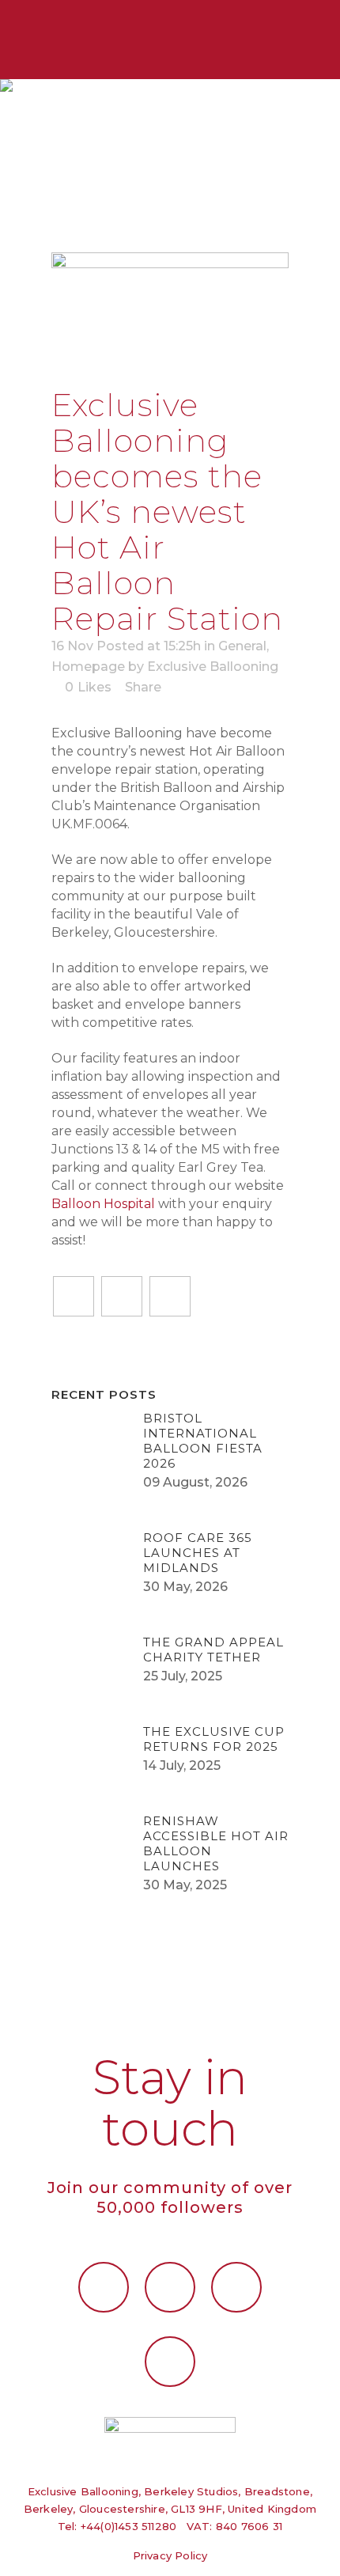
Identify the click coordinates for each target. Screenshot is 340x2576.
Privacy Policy (170, 2555)
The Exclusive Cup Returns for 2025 (214, 1739)
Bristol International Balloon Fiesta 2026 (203, 1441)
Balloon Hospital (103, 1204)
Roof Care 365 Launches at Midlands (198, 1553)
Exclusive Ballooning (213, 667)
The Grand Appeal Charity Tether (213, 1650)
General (242, 646)
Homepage (88, 667)
